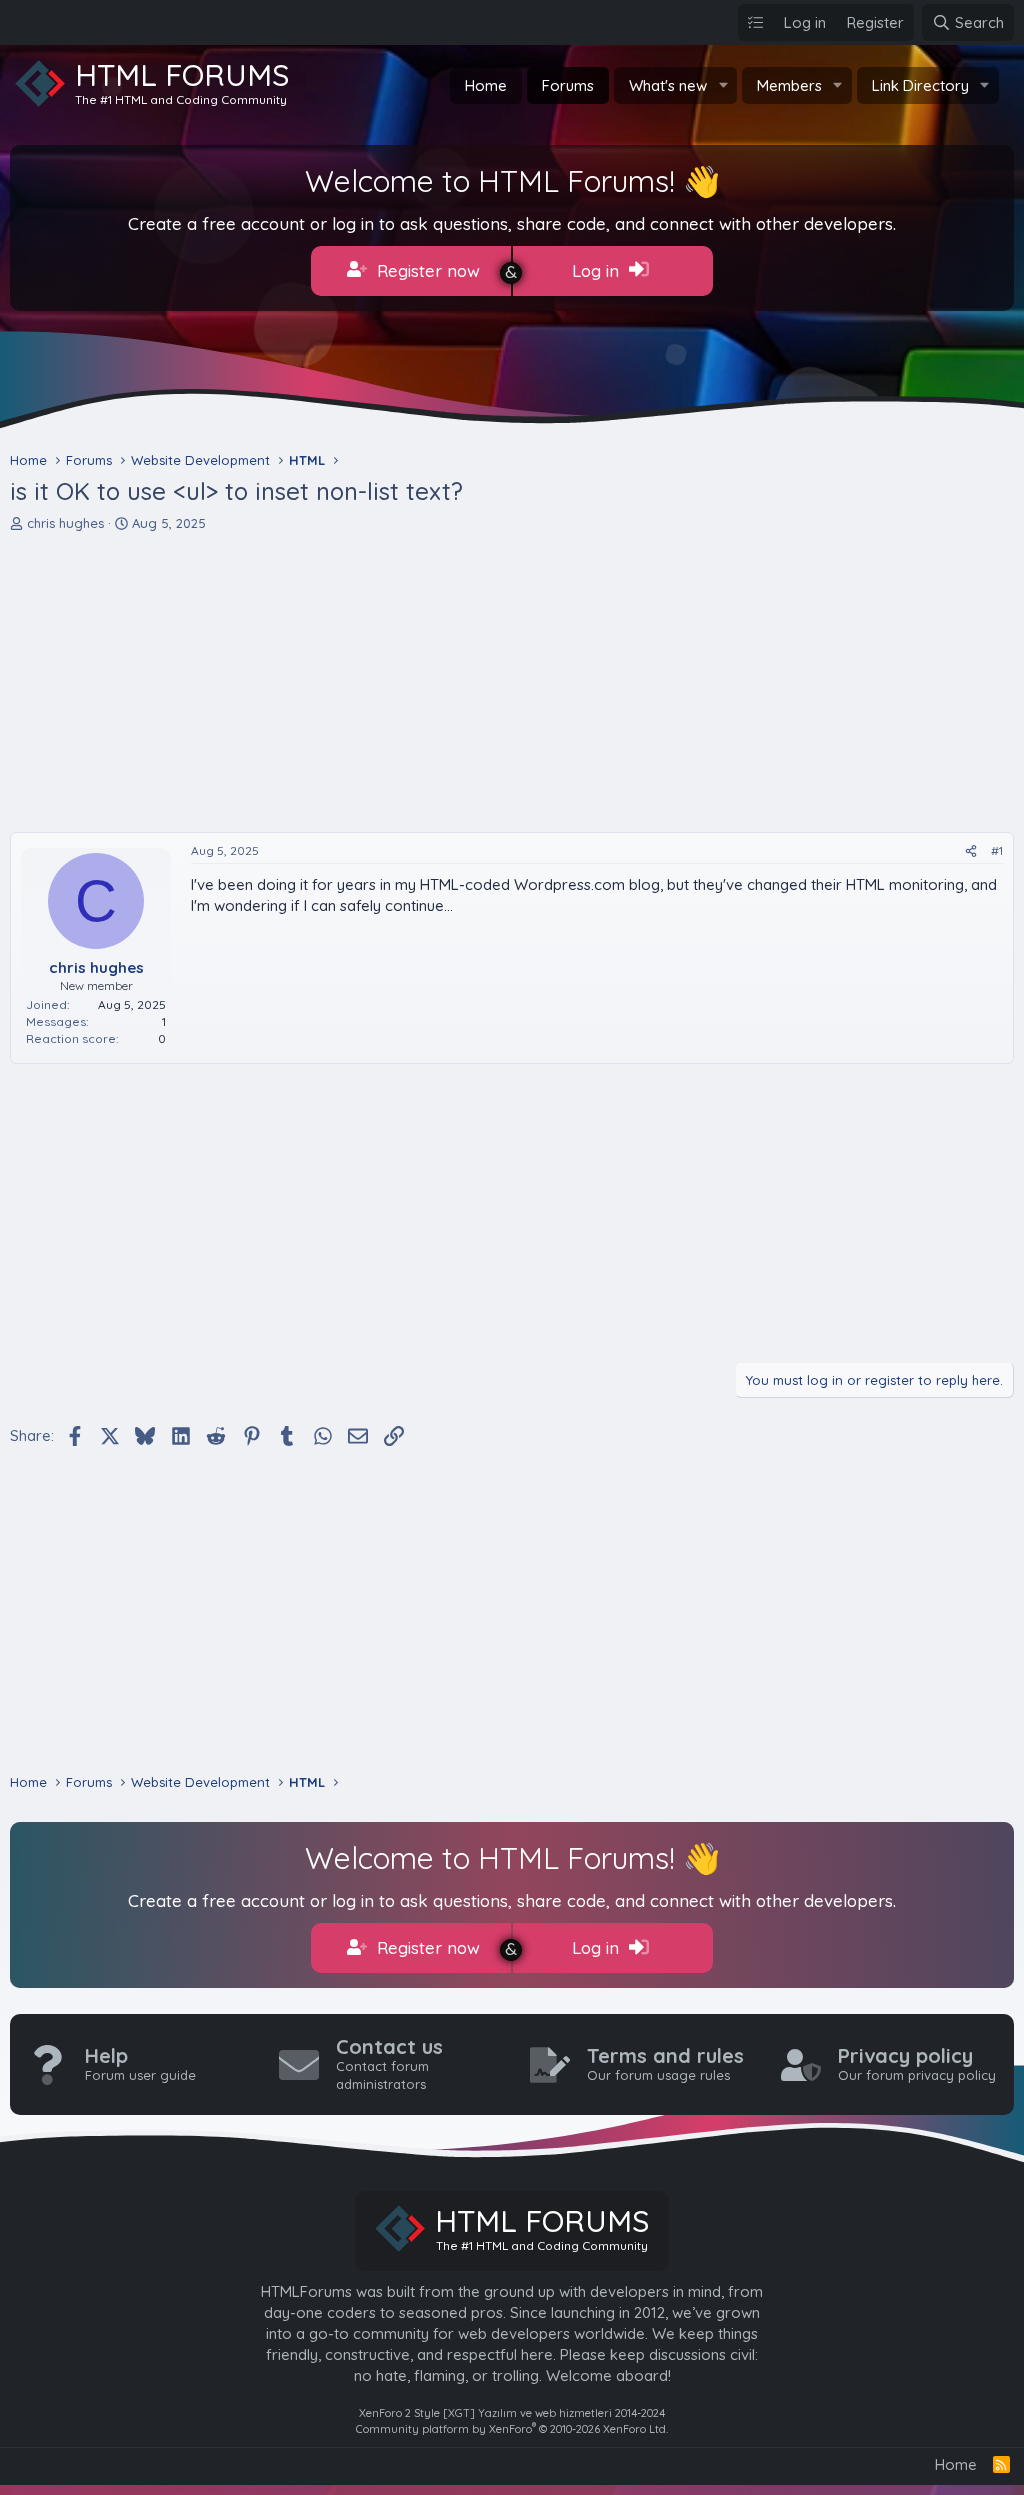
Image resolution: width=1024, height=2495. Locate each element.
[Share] (971, 851)
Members (789, 85)
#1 (997, 850)
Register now (426, 270)
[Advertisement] (512, 682)
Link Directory (920, 85)
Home (486, 85)
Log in (598, 270)
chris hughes (65, 523)
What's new (668, 85)
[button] (723, 85)
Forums (568, 85)
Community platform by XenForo (512, 2429)
